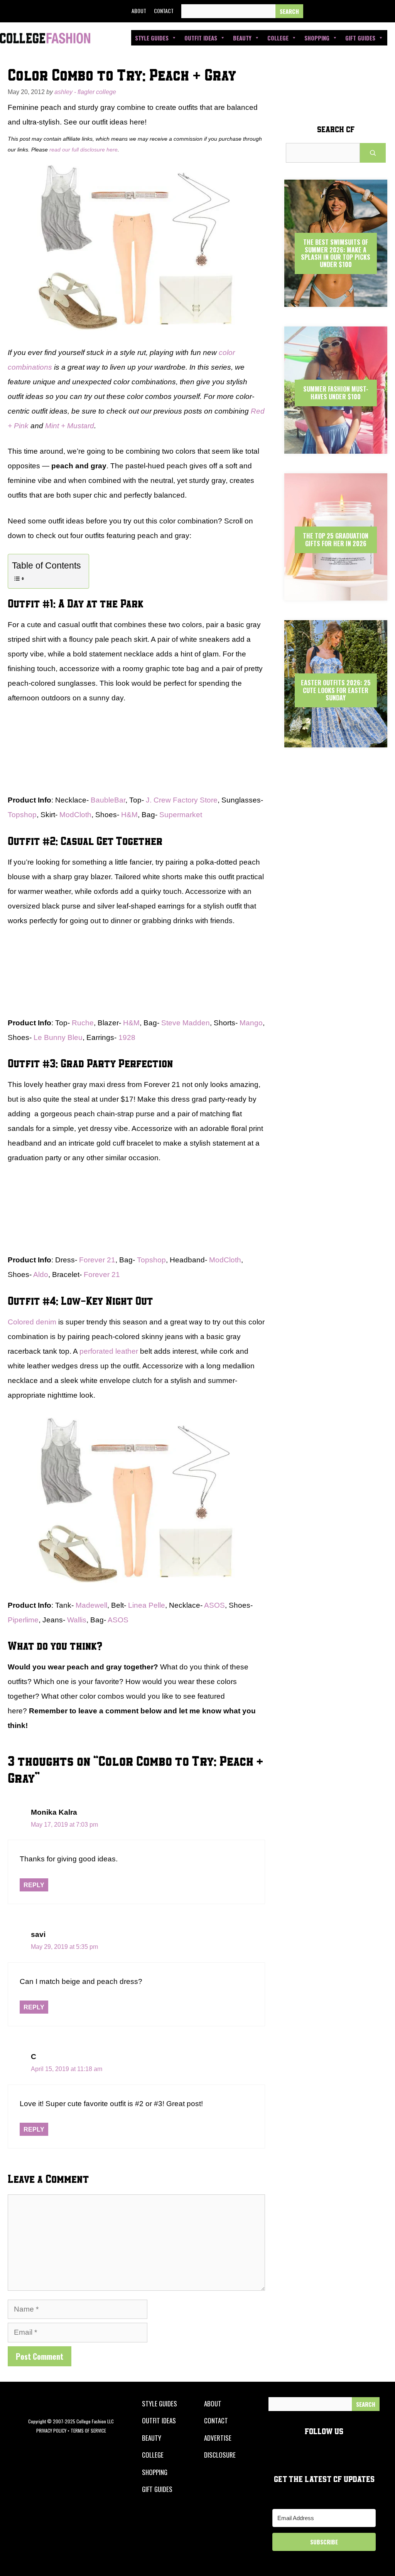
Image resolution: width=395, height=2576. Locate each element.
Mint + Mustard (70, 426)
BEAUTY (152, 2438)
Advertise (218, 2438)
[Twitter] (332, 11)
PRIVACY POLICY (51, 2430)
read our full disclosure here (84, 150)
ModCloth (75, 815)
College (278, 38)
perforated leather (109, 1351)
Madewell (91, 1605)
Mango (251, 1023)
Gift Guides (360, 38)
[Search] (289, 11)
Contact (164, 11)
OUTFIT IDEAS (159, 2420)
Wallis (77, 1620)
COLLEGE (153, 2455)
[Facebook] (314, 11)
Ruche (83, 1023)
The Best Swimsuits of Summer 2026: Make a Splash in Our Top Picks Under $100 (336, 253)
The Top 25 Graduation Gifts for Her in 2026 (336, 539)
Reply (34, 1885)
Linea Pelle (147, 1605)
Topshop (22, 815)
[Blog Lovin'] (385, 11)
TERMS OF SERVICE (88, 2430)
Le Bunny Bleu (58, 1037)
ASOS (214, 1605)
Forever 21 (97, 1260)
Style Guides (152, 38)
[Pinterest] (367, 11)
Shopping (317, 38)
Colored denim (32, 1322)
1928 (127, 1037)
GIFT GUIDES (157, 2489)
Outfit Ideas (201, 38)
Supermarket (181, 815)
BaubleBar (108, 800)
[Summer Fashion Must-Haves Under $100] (336, 447)
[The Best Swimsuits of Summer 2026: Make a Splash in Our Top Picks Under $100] (336, 300)
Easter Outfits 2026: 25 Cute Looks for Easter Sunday (336, 690)
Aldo (41, 1275)
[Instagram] (349, 11)
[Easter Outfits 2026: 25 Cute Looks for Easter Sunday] (336, 741)
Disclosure (220, 2455)
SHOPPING (155, 2472)
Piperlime (23, 1620)
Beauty (242, 38)
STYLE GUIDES (160, 2404)
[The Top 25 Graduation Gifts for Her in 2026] (336, 594)
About (139, 11)
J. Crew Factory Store (182, 800)
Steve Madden (186, 1023)
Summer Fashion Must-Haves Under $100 (336, 393)
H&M (129, 815)
